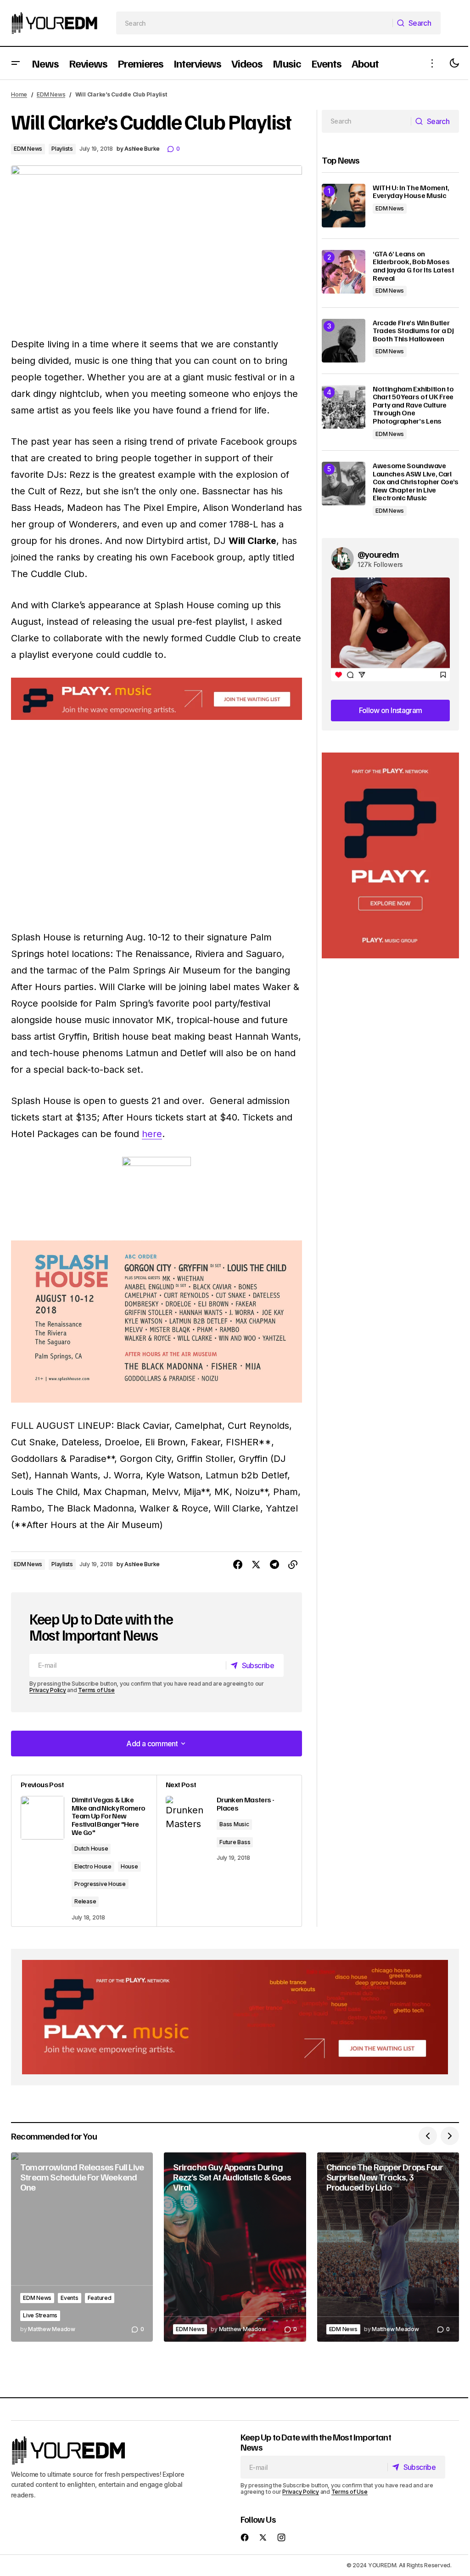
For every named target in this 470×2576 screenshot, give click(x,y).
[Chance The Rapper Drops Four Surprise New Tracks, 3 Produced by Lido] (388, 2247)
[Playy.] (235, 2017)
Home (19, 94)
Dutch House (91, 1848)
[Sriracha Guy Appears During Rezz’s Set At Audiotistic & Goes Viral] (235, 2247)
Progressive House (100, 1884)
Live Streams (40, 2315)
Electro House (93, 1866)
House (129, 1866)
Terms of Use (96, 1690)
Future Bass (235, 1842)
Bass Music (234, 1824)
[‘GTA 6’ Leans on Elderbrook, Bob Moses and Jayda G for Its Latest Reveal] (344, 272)
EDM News (51, 94)
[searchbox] (255, 23)
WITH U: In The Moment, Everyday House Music (411, 192)
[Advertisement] (390, 856)
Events (70, 2298)
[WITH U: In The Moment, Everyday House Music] (344, 206)
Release (85, 1901)
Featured (100, 2298)
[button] (16, 63)
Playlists (62, 149)
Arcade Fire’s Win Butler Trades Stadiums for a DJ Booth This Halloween (413, 331)
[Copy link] (293, 1565)
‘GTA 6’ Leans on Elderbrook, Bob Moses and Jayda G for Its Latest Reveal (414, 266)
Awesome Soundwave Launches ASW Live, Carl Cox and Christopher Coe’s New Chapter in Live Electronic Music (416, 482)
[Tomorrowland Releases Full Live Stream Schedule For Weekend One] (82, 2247)
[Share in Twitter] (256, 1565)
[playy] (157, 699)
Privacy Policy (48, 1690)
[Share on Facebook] (238, 1565)
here (152, 1134)
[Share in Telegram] (274, 1565)
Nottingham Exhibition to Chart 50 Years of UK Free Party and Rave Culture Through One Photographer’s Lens (413, 405)
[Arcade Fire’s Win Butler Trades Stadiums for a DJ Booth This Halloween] (344, 341)
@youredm (378, 554)
